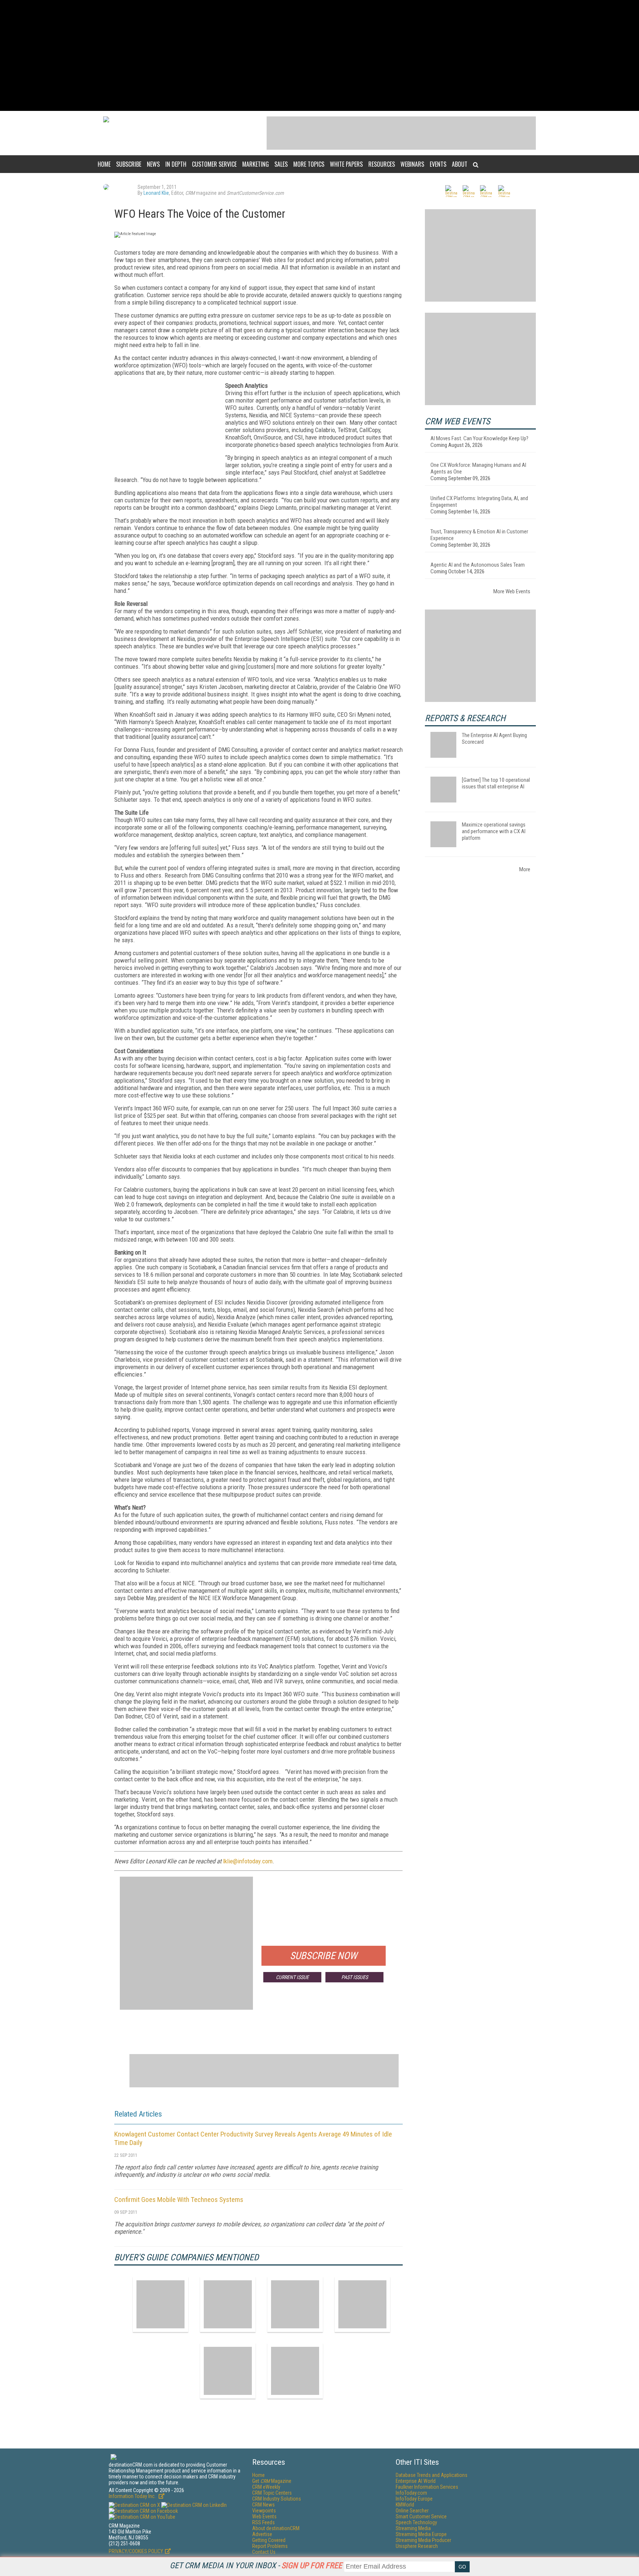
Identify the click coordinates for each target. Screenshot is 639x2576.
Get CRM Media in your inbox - (256, 2565)
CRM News (263, 2505)
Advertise (262, 2534)
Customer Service (214, 164)
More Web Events (512, 591)
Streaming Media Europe (421, 2534)
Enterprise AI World (416, 2481)
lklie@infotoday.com (248, 1861)
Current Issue (292, 1977)
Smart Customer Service (421, 2516)
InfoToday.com (411, 2493)
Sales (281, 164)
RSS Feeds (263, 2522)
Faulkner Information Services (427, 2487)
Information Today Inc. (133, 2496)
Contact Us (264, 2552)
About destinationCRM (276, 2528)
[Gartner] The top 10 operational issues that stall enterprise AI (496, 783)
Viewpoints (264, 2511)
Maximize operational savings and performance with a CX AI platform (494, 831)
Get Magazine (272, 2481)
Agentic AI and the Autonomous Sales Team (478, 565)
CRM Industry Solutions (277, 2499)
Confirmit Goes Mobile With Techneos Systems (179, 2200)
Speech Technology (416, 2522)
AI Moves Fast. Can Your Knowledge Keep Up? (479, 438)
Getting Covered (269, 2540)
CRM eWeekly (266, 2487)
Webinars (412, 164)
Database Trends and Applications (432, 2475)
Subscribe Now (324, 1956)
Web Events (264, 2516)
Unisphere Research (417, 2546)
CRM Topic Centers (272, 2493)
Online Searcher (412, 2511)
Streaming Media (413, 2528)
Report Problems (270, 2546)
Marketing (256, 164)
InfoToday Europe (414, 2499)
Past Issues (355, 1977)
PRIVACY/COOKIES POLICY (136, 2551)
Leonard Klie (156, 193)
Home (104, 164)
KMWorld (405, 2505)
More (525, 869)
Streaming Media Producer (423, 2540)
